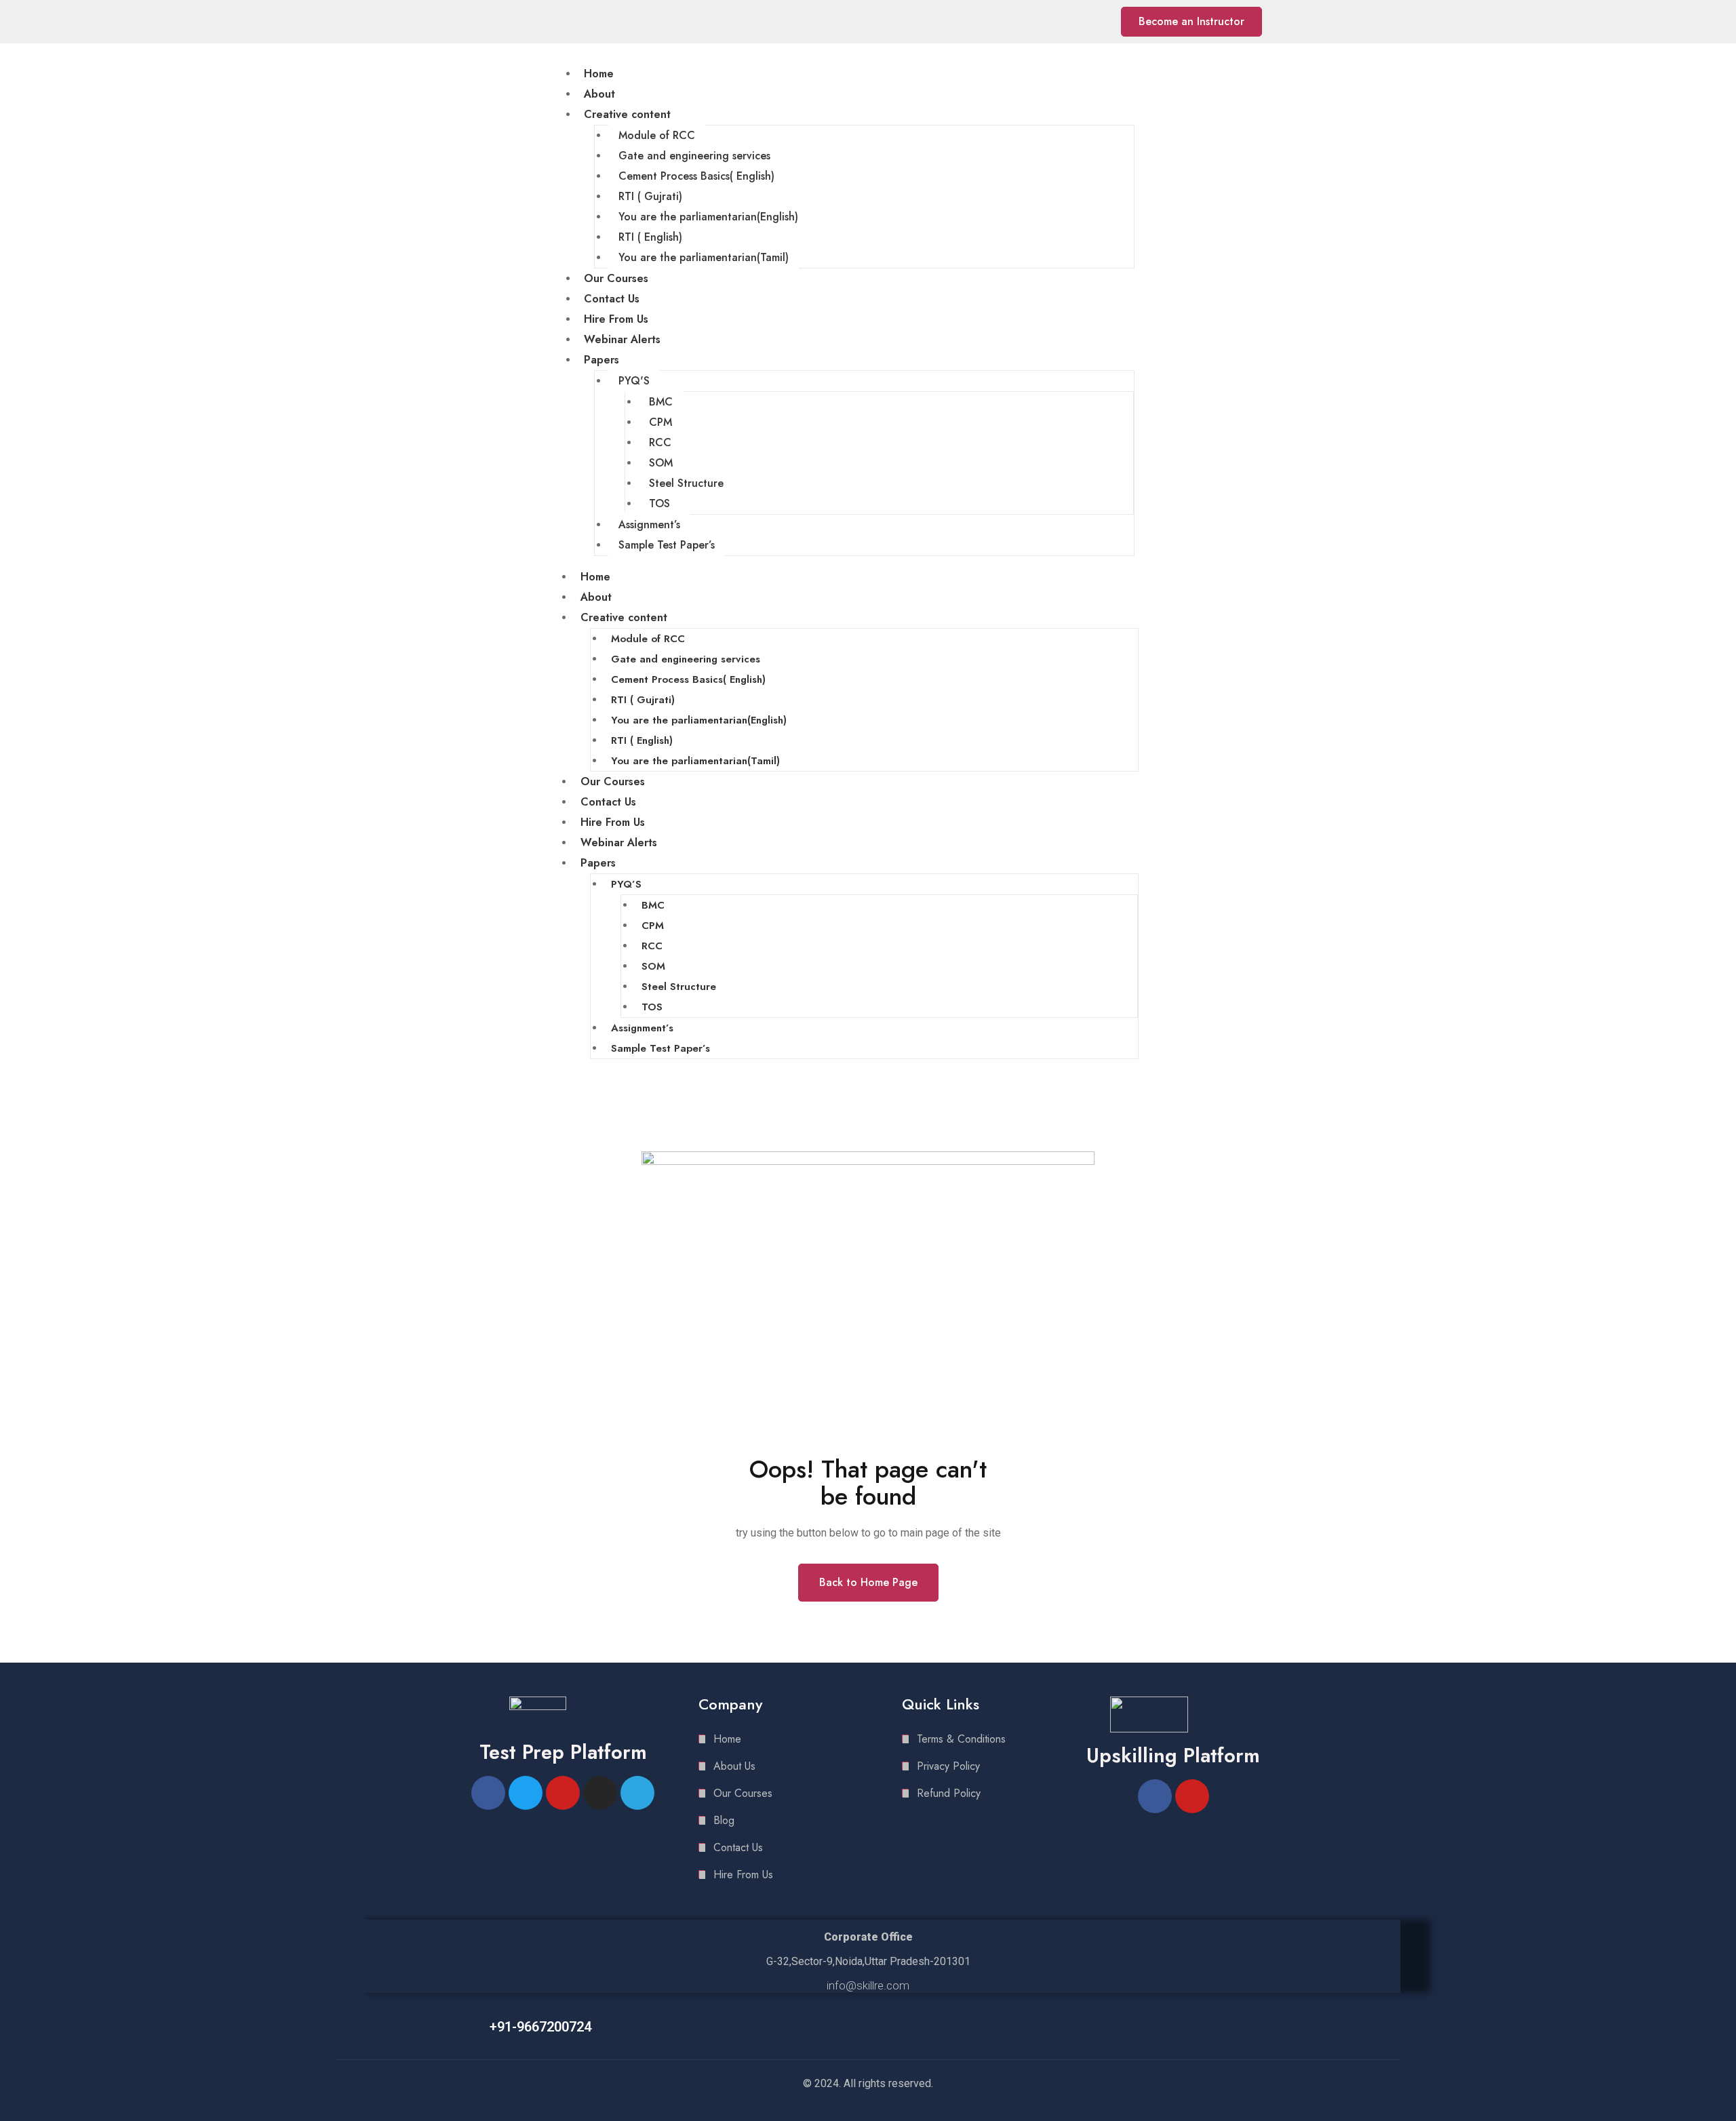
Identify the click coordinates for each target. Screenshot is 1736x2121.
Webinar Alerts (622, 339)
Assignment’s (649, 524)
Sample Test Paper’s (667, 545)
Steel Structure (686, 483)
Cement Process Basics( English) (696, 176)
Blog (724, 1820)
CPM (660, 422)
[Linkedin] (1056, 22)
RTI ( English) (650, 237)
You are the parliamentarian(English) (708, 217)
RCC (660, 442)
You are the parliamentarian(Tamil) (704, 257)
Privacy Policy (948, 1766)
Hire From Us (616, 319)
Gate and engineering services (694, 156)
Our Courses (616, 278)
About (599, 94)
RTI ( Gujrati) (650, 196)
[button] (1191, 22)
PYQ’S (626, 884)
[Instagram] (600, 1793)
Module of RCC (657, 135)
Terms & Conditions (961, 1739)
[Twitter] (526, 1793)
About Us (734, 1766)
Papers (601, 360)
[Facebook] (1038, 22)
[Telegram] (1093, 22)
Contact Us (612, 299)
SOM (661, 463)
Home (599, 74)
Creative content (627, 114)
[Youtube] (1074, 22)
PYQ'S (634, 381)
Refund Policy (949, 1793)
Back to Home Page (868, 1582)
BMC (661, 402)
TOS (659, 503)
